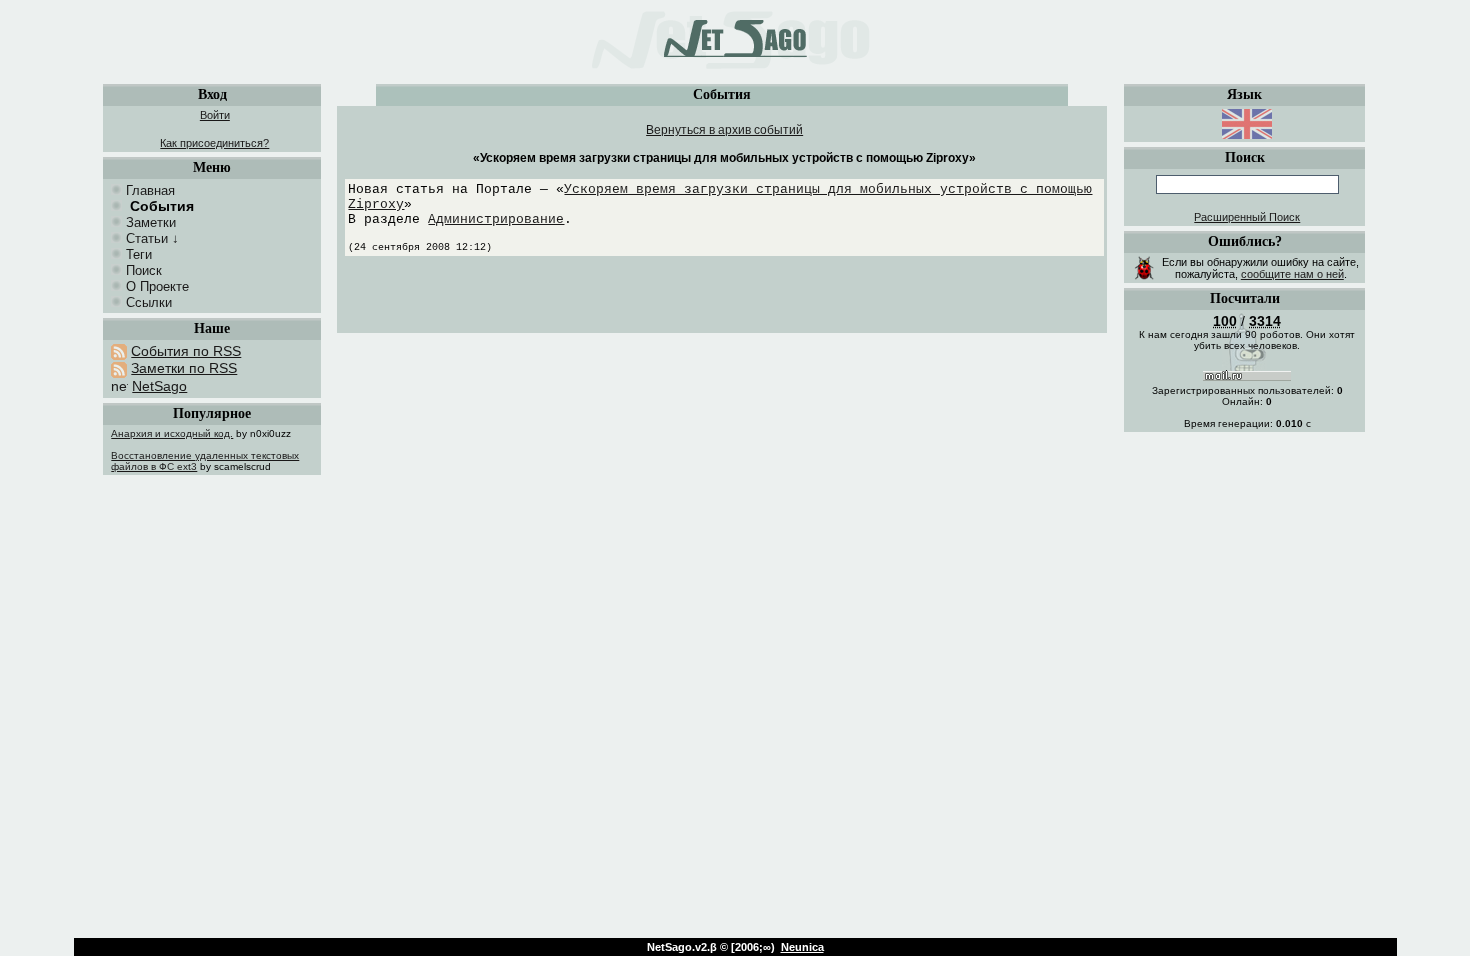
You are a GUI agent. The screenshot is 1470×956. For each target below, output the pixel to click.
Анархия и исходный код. (172, 433)
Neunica (802, 947)
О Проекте (157, 286)
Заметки (151, 222)
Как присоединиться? (214, 143)
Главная (150, 190)
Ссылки (149, 302)
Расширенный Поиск (1247, 217)
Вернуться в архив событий (724, 130)
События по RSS (186, 351)
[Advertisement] (725, 300)
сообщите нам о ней (1292, 274)
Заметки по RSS (184, 368)
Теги (139, 254)
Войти (215, 115)
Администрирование (496, 219)
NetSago (159, 386)
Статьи (147, 238)
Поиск (144, 270)
